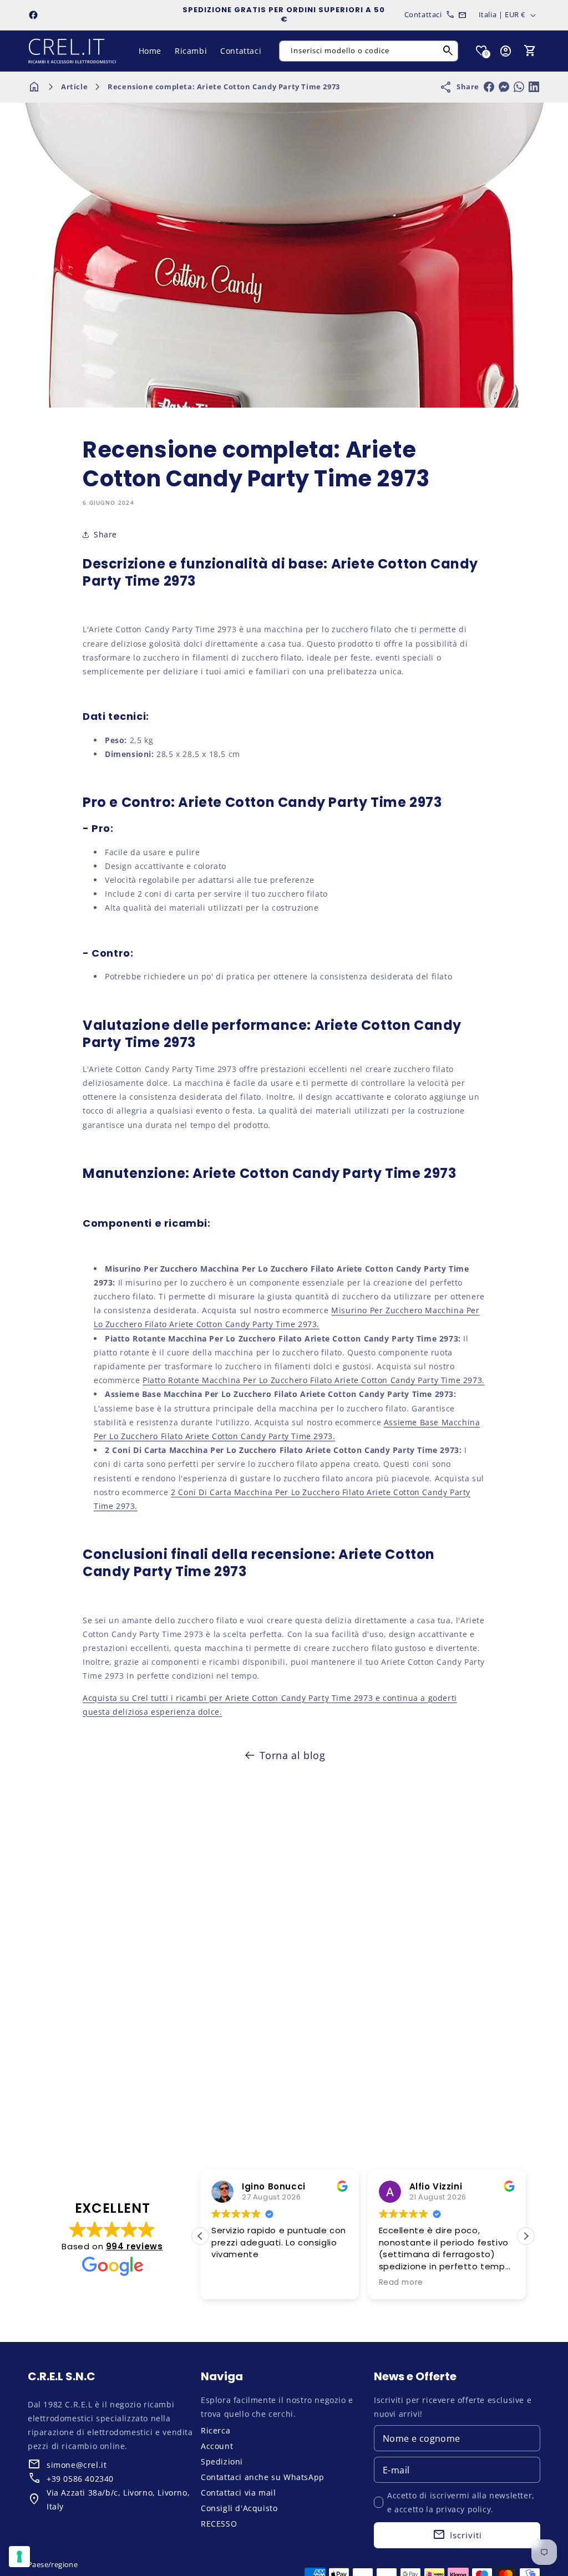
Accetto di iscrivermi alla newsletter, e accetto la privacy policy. (461, 2502)
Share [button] (105, 534)
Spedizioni (222, 2461)
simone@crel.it (77, 2465)
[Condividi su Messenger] (504, 87)
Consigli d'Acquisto (239, 2508)
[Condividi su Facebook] (489, 87)
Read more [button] (401, 2283)
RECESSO (219, 2524)
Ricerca (215, 2430)
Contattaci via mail (238, 2493)
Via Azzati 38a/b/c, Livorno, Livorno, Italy (118, 2499)
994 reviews (135, 2246)
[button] (530, 51)
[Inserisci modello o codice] (448, 51)
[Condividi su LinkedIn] (534, 87)
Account (217, 2446)
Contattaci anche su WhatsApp (263, 2477)
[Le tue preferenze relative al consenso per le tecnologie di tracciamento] (19, 2557)
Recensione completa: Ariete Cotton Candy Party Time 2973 (224, 87)
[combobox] (369, 51)
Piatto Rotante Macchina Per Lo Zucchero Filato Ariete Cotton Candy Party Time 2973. (314, 1380)
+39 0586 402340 (80, 2479)
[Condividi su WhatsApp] (519, 87)
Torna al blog (293, 1755)
